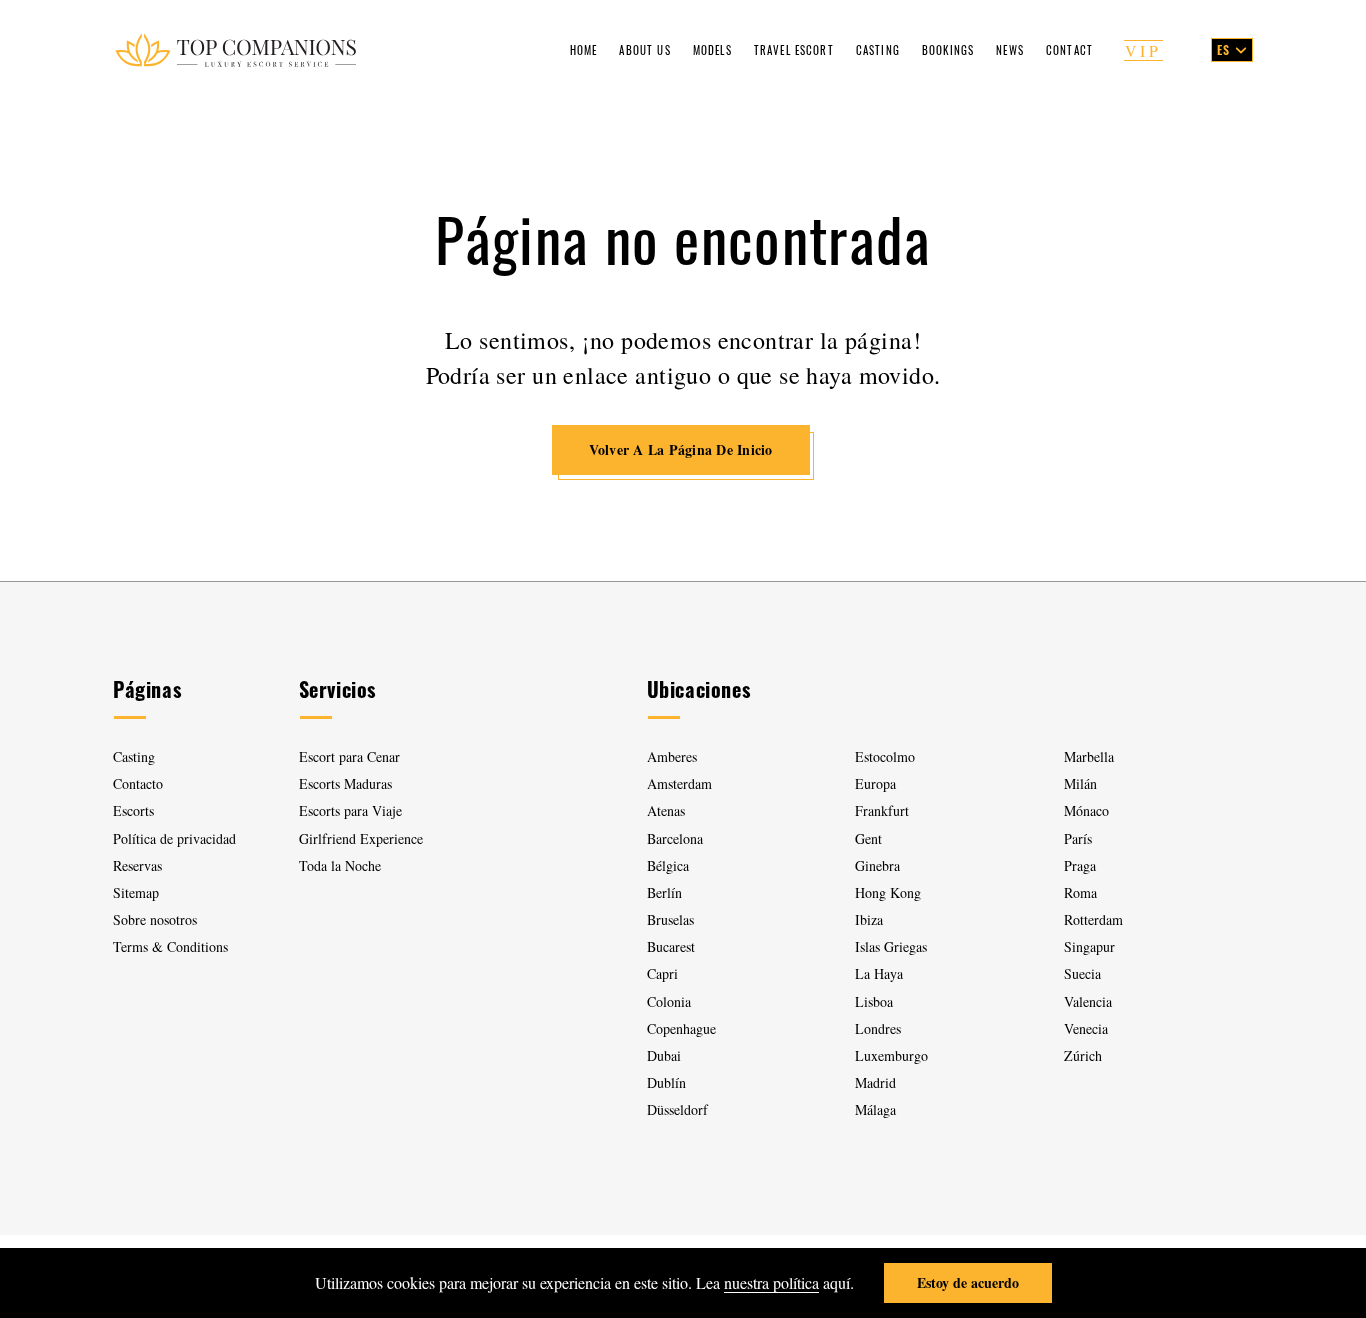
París (1078, 838)
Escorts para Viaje (350, 810)
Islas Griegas (891, 946)
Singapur (1089, 946)
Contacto (138, 783)
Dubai (664, 1055)
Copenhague (681, 1028)
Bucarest (671, 946)
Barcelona (675, 838)
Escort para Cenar (349, 756)
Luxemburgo (891, 1055)
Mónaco (1086, 810)
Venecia (1086, 1028)
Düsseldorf (677, 1109)
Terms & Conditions (170, 946)
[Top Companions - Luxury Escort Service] (235, 49)
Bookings (948, 49)
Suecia (1082, 973)
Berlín (664, 892)
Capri (662, 973)
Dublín (666, 1082)
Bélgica (668, 865)
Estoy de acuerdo (968, 1282)
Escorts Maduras (345, 783)
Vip (1143, 50)
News (1010, 49)
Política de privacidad (174, 838)
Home (584, 49)
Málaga (875, 1109)
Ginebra (877, 865)
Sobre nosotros (155, 919)
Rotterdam (1093, 919)
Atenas (666, 810)
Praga (1080, 865)
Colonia (669, 1001)
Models (712, 49)
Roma (1080, 892)
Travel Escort (794, 49)
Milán (1080, 783)
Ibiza (869, 919)
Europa (875, 783)
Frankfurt (882, 810)
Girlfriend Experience (361, 838)
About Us (644, 49)
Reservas (137, 865)
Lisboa (874, 1001)
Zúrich (1083, 1055)
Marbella (1089, 756)
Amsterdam (679, 783)
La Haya (879, 973)
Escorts (133, 810)
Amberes (672, 756)
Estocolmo (885, 756)
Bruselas (670, 919)
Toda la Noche (340, 865)
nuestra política (771, 1282)
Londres (878, 1028)
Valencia (1088, 1001)
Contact (1069, 49)
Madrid (875, 1082)
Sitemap (136, 892)
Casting (878, 49)
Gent (868, 838)
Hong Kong (888, 892)
